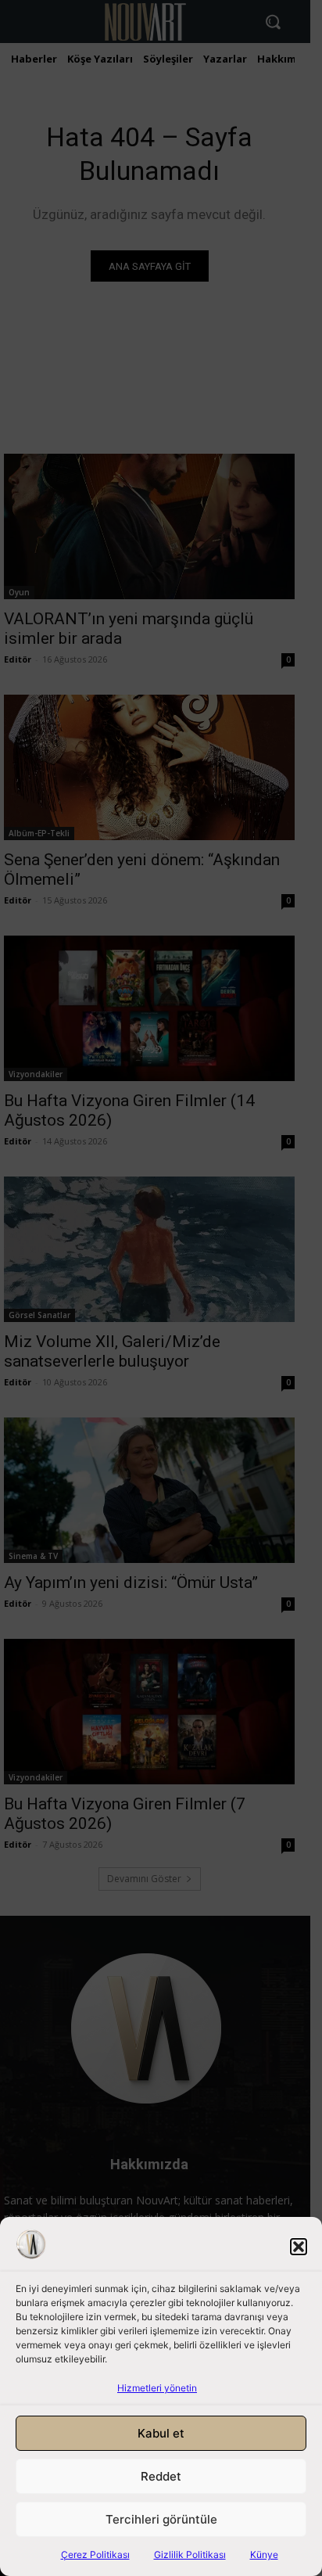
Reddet (161, 2476)
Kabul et (161, 2433)
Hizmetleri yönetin (157, 2388)
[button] (299, 2247)
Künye (264, 2554)
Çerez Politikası (95, 2554)
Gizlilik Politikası (190, 2554)
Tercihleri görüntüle (161, 2519)
